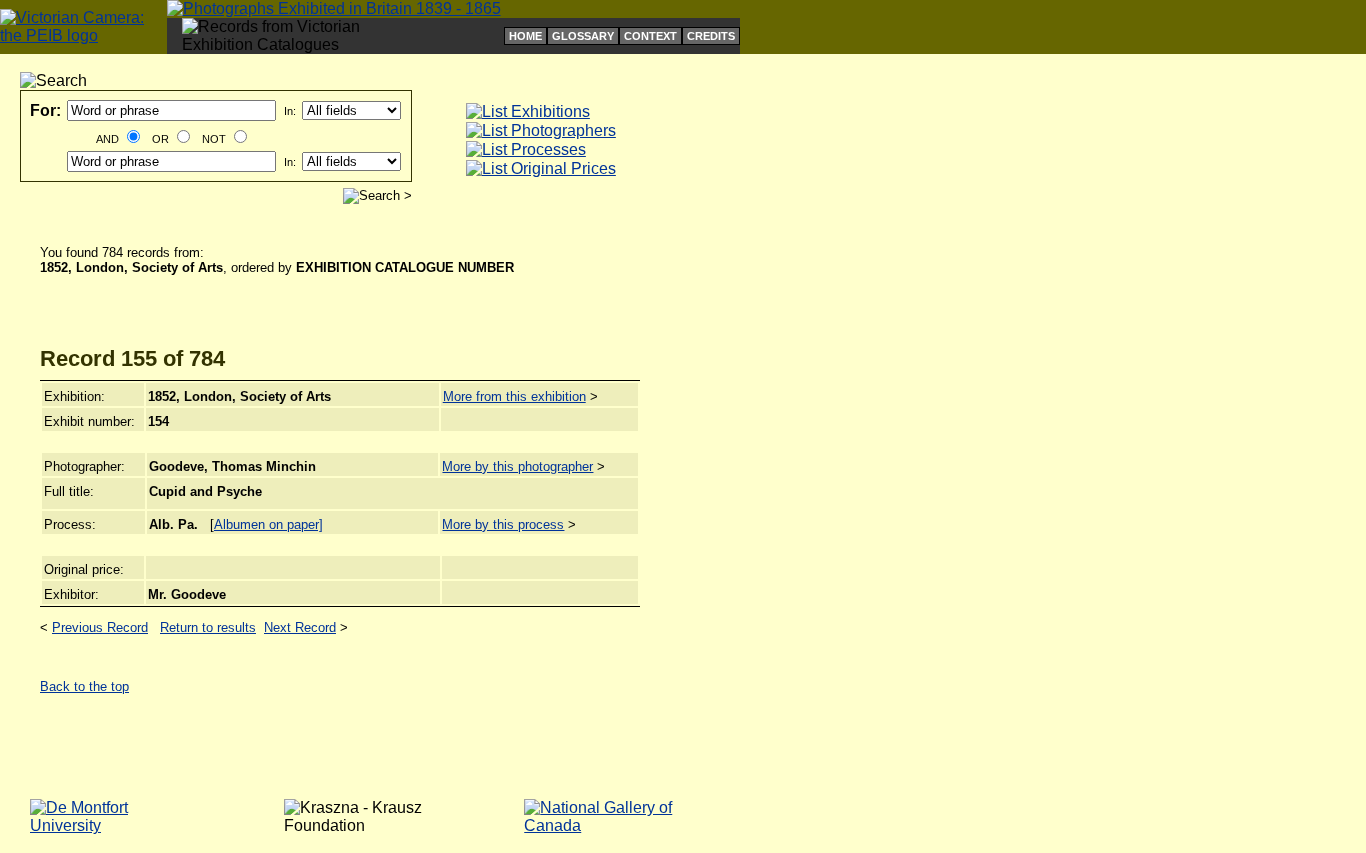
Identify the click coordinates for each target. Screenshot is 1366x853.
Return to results (208, 627)
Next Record (300, 627)
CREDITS (711, 36)
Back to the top (84, 686)
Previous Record (100, 627)
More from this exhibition (514, 396)
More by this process (503, 524)
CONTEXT (650, 36)
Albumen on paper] (268, 524)
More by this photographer (517, 466)
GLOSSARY (583, 36)
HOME (525, 36)
